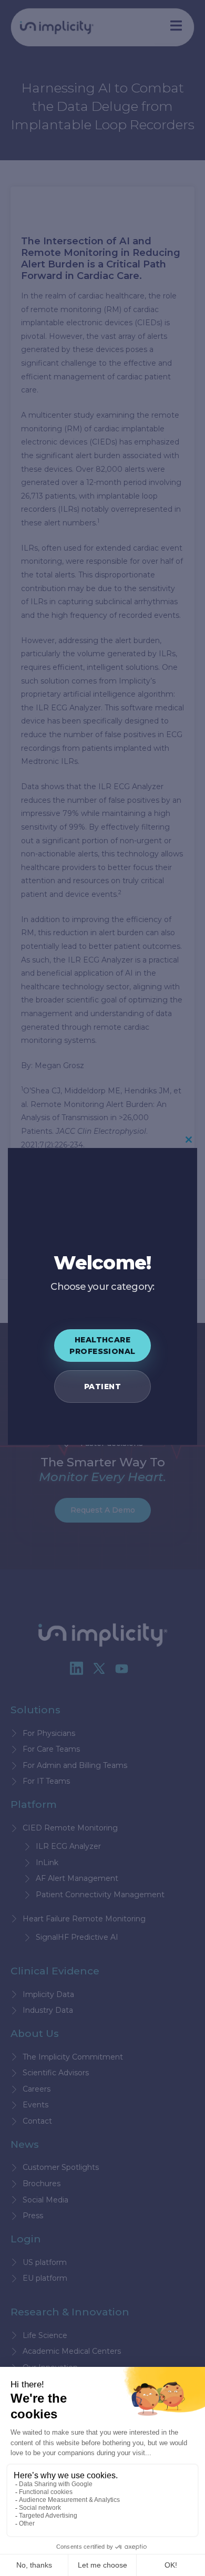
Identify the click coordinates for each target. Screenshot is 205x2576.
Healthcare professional (102, 1346)
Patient (102, 1387)
